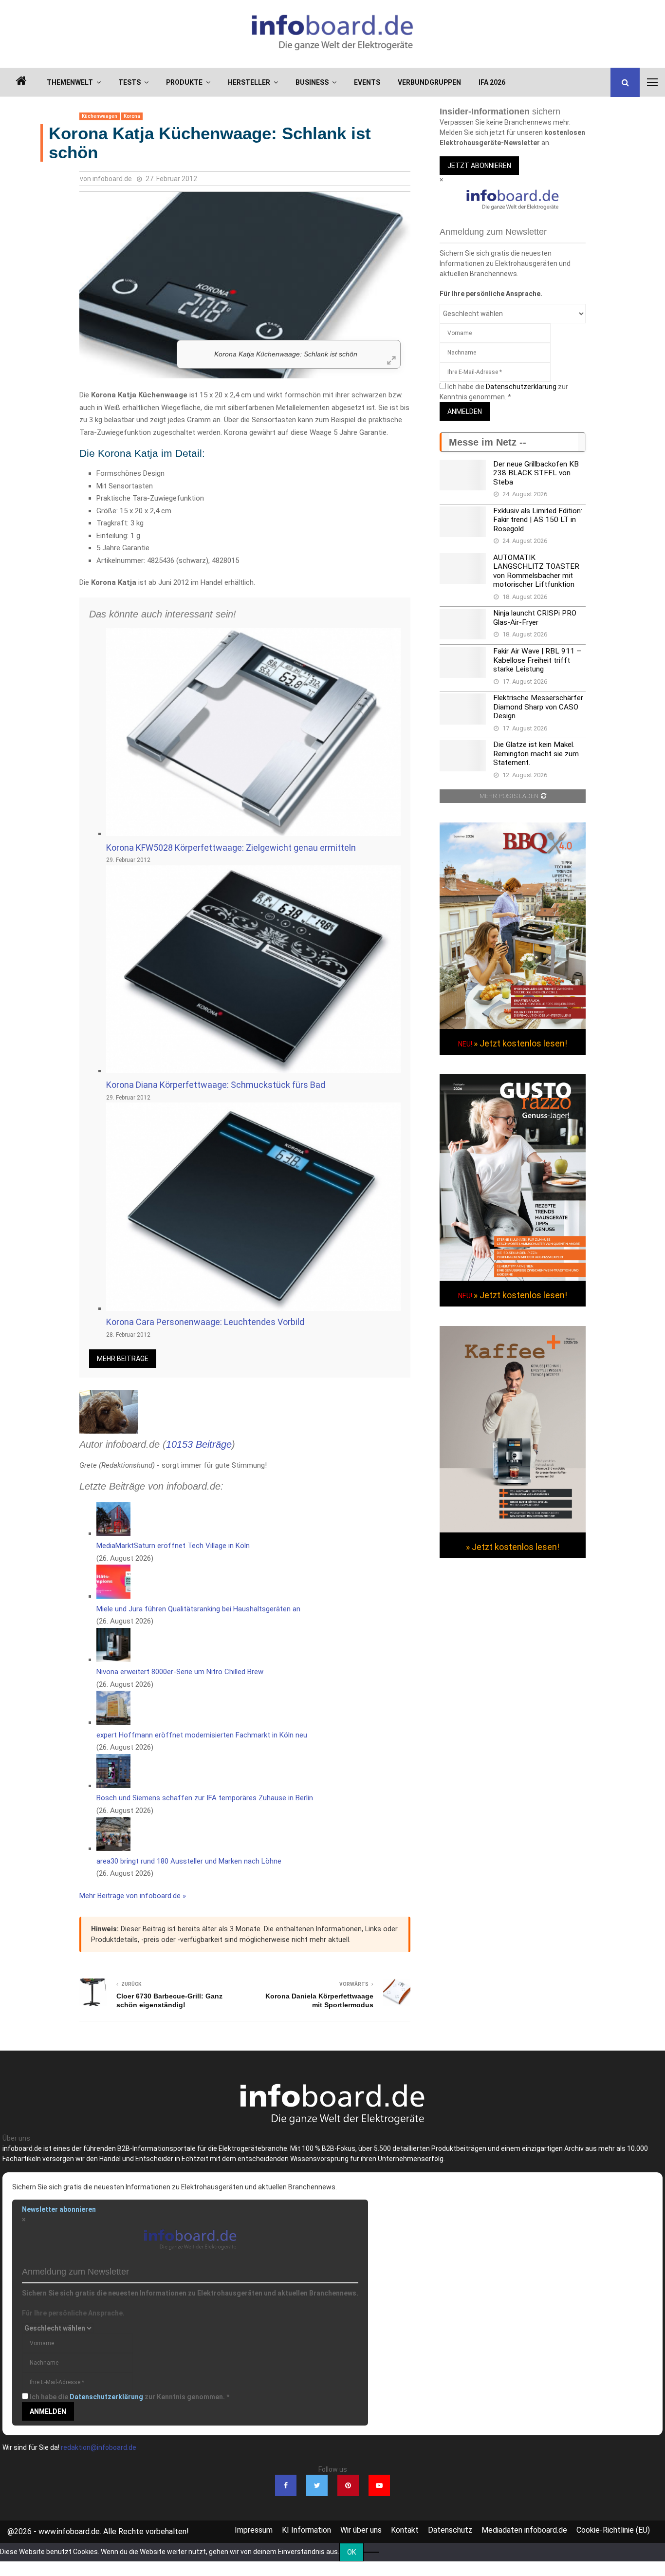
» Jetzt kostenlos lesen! (520, 1043)
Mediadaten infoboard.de (524, 2530)
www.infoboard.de (69, 2531)
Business (312, 82)
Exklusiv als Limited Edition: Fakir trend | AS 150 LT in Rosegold (538, 520)
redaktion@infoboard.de (99, 2447)
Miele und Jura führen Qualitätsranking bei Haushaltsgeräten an (198, 1609)
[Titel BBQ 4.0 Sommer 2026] (513, 1027)
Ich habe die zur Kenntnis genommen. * (129, 2397)
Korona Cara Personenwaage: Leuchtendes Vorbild (205, 1322)
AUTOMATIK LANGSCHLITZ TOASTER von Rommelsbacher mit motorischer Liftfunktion (536, 571)
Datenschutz (450, 2530)
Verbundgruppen (429, 82)
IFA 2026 (492, 82)
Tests (129, 82)
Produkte (184, 82)
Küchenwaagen (100, 116)
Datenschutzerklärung (521, 387)
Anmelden (465, 411)
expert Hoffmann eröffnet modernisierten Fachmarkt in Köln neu (202, 1735)
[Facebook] (286, 2485)
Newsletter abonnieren (59, 2209)
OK (351, 2552)
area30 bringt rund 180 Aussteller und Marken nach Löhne (189, 1861)
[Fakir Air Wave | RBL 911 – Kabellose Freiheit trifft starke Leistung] (463, 662)
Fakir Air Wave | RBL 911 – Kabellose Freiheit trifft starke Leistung (537, 660)
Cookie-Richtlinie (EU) (613, 2530)
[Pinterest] (348, 2485)
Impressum (254, 2530)
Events (367, 82)
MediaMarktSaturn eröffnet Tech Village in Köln (173, 1546)
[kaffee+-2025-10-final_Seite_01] (513, 1530)
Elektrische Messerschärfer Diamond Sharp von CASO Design (538, 707)
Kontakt (405, 2530)
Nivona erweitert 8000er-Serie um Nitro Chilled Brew (180, 1672)
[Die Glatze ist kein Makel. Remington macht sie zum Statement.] (463, 756)
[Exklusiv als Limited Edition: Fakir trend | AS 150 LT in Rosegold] (463, 522)
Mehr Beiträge (123, 1359)
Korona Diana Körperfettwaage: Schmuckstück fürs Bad (216, 1085)
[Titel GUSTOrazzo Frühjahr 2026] (513, 1278)
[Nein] (371, 2552)
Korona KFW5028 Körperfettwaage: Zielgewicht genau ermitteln (231, 848)
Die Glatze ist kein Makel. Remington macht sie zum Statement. (536, 754)
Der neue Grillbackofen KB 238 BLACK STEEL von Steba (536, 473)
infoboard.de (112, 179)
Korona (132, 116)
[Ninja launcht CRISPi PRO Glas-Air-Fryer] (463, 624)
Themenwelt (70, 82)
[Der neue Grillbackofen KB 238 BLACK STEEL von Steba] (463, 475)
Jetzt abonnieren (479, 166)
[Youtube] (379, 2485)
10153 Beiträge (199, 1444)
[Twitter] (317, 2485)
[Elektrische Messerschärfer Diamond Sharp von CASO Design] (463, 709)
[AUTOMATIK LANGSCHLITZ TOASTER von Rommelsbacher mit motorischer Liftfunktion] (463, 569)
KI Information (306, 2530)
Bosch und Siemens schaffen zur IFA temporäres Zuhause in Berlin (205, 1798)
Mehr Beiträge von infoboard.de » (133, 1896)
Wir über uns (361, 2530)
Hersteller (249, 82)
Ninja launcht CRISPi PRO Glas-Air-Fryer (535, 617)
